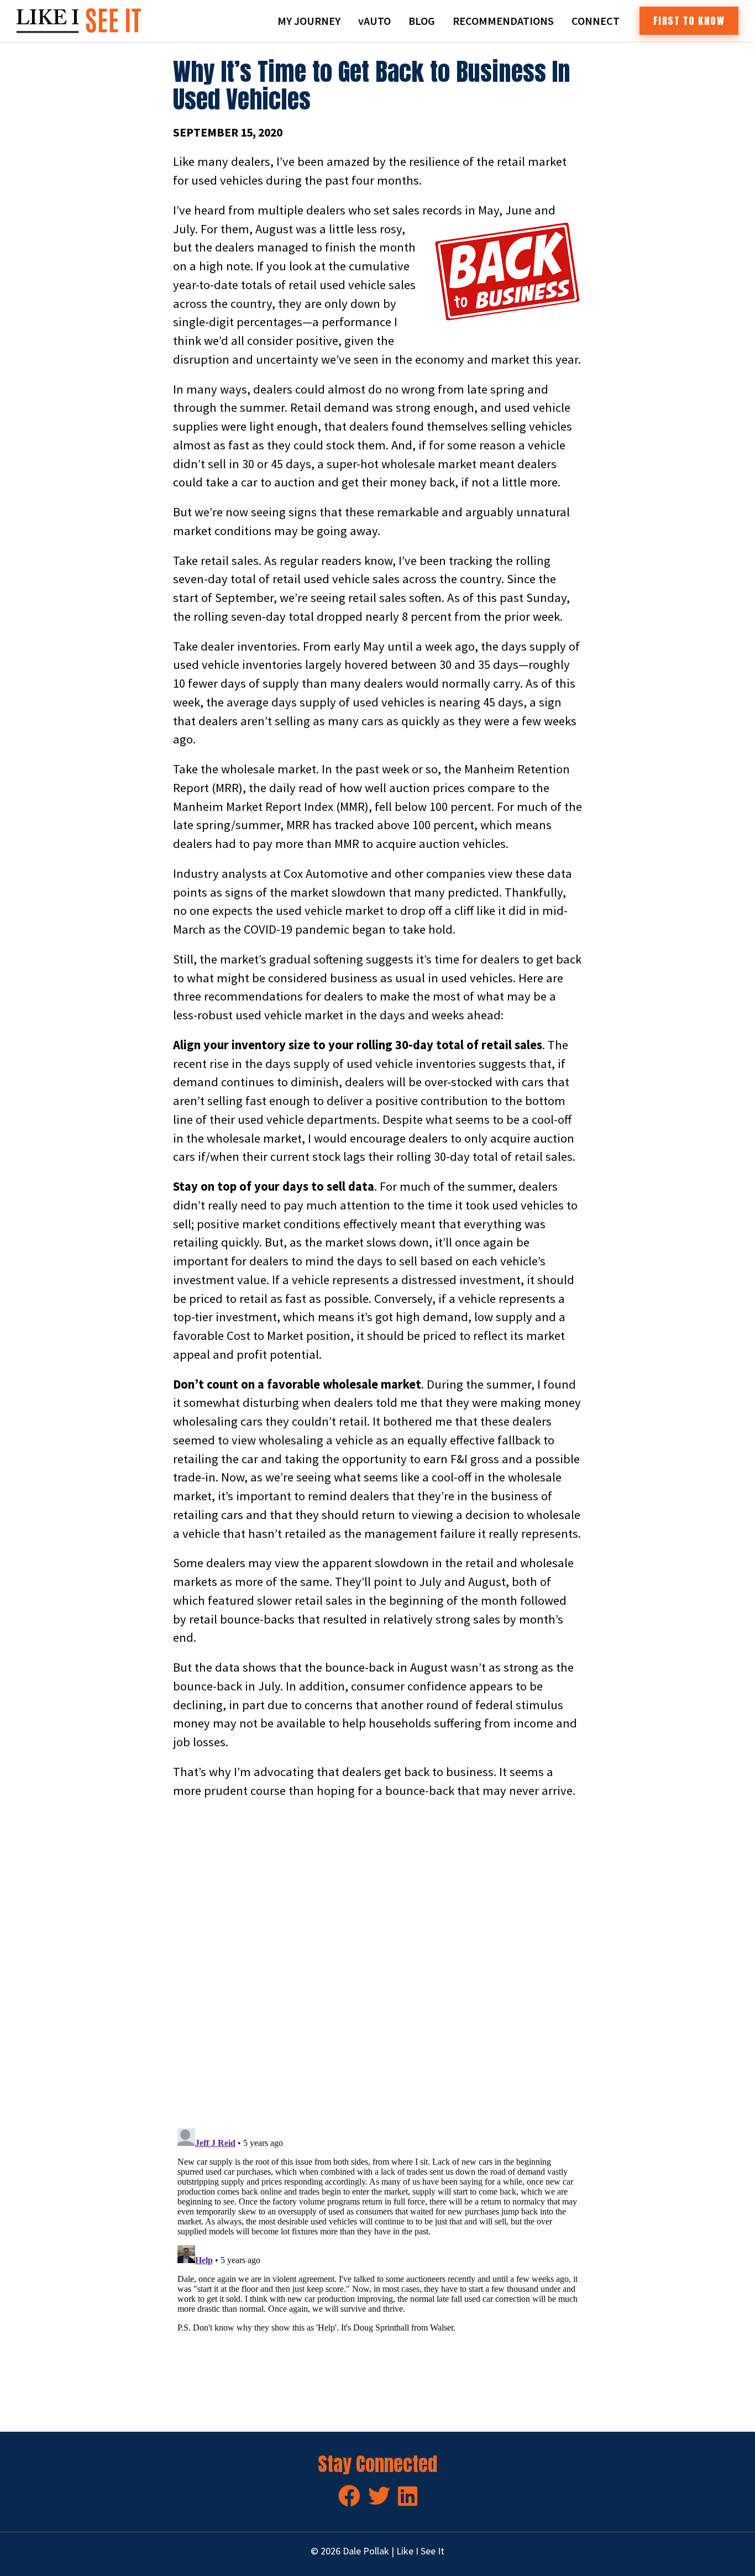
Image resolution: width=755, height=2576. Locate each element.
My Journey (309, 21)
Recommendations (503, 21)
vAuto (374, 21)
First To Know (689, 21)
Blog (422, 21)
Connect (596, 21)
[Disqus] (377, 1964)
